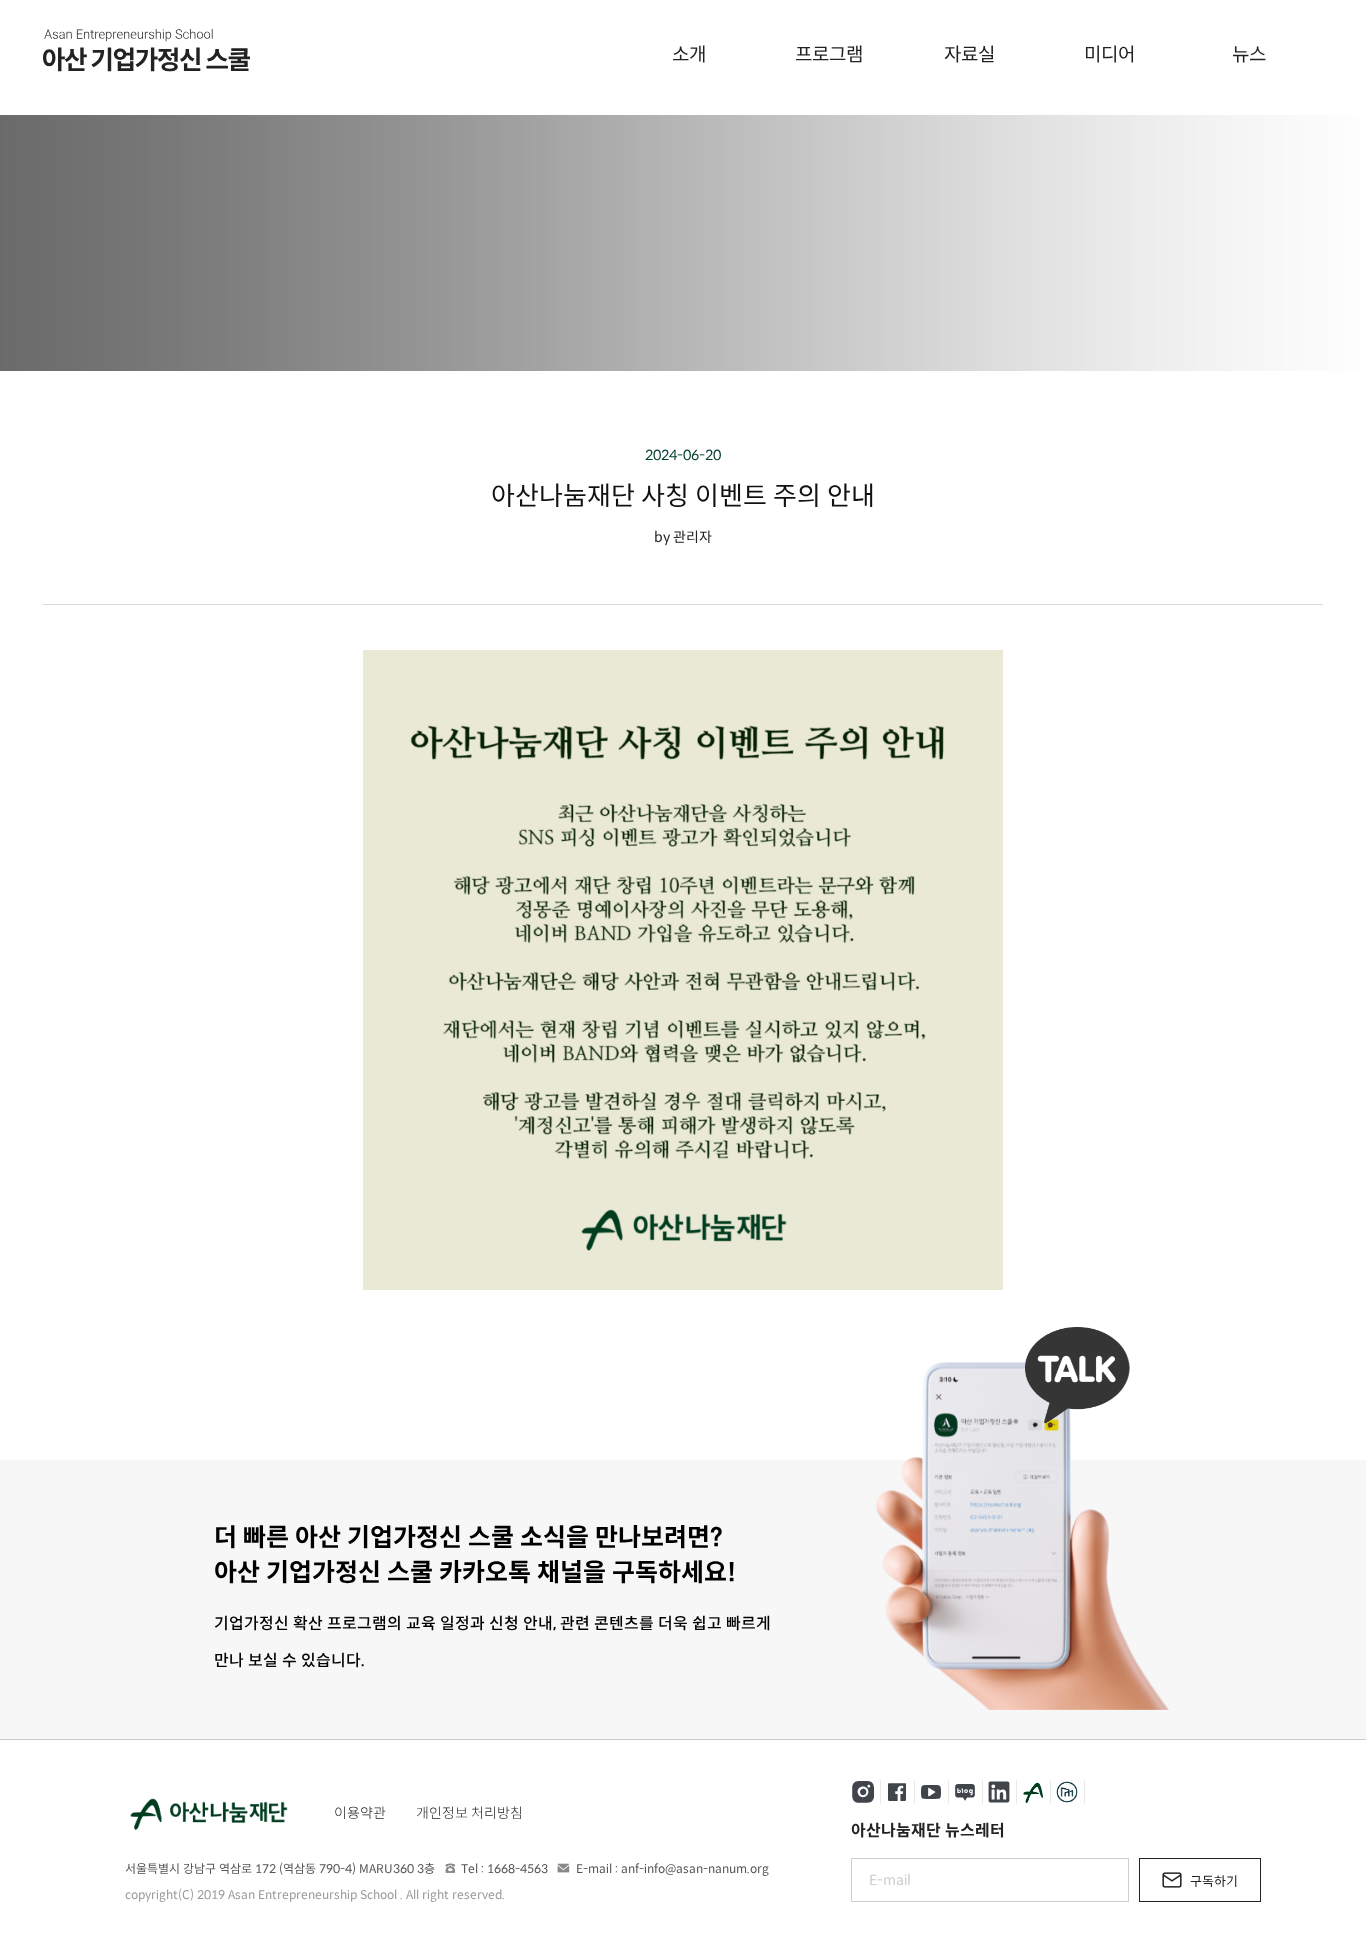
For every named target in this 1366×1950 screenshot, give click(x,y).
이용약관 (360, 1813)
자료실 (969, 54)
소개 (689, 54)
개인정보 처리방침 (469, 1813)
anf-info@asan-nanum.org (695, 1868)
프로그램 (829, 54)
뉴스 (1249, 54)
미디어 (1109, 54)
